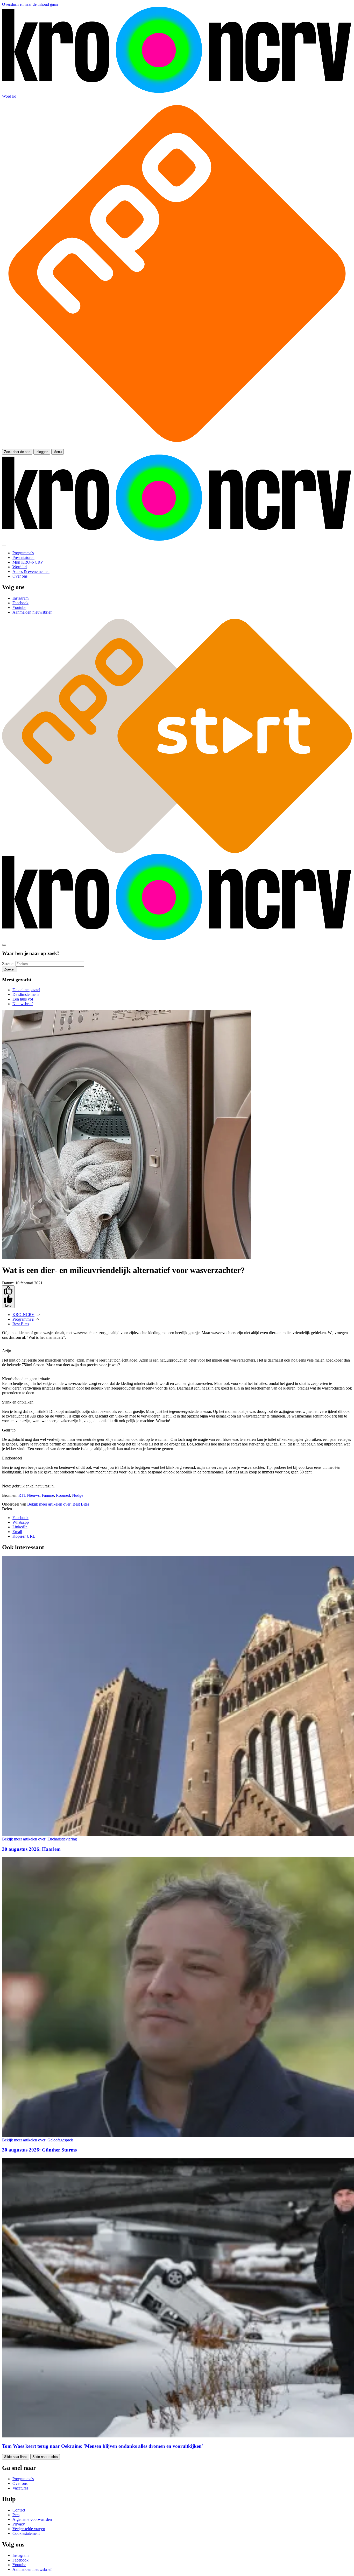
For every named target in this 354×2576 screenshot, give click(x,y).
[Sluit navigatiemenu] (4, 545)
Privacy (19, 2524)
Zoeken (8, 964)
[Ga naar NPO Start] (177, 851)
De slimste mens (26, 994)
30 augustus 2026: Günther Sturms (39, 2150)
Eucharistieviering (40, 1839)
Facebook (20, 1518)
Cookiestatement (26, 2533)
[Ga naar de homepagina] (177, 92)
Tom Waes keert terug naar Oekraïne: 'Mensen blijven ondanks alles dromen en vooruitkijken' (102, 2446)
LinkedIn (20, 1527)
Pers (16, 2515)
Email (17, 1532)
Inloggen (42, 452)
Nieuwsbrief (23, 1004)
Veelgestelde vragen (29, 2529)
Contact (19, 2510)
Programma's (23, 1319)
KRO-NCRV (23, 1315)
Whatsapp (21, 1522)
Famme (48, 1495)
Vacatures (20, 2488)
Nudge (78, 1495)
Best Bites (21, 1324)
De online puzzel (26, 990)
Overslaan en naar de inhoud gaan (30, 4)
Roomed (63, 1495)
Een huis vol (23, 999)
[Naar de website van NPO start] (177, 447)
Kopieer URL (24, 1536)
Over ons (20, 2483)
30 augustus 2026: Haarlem (31, 1849)
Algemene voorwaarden (32, 2519)
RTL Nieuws (29, 1495)
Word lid (9, 96)
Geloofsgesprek (38, 2140)
